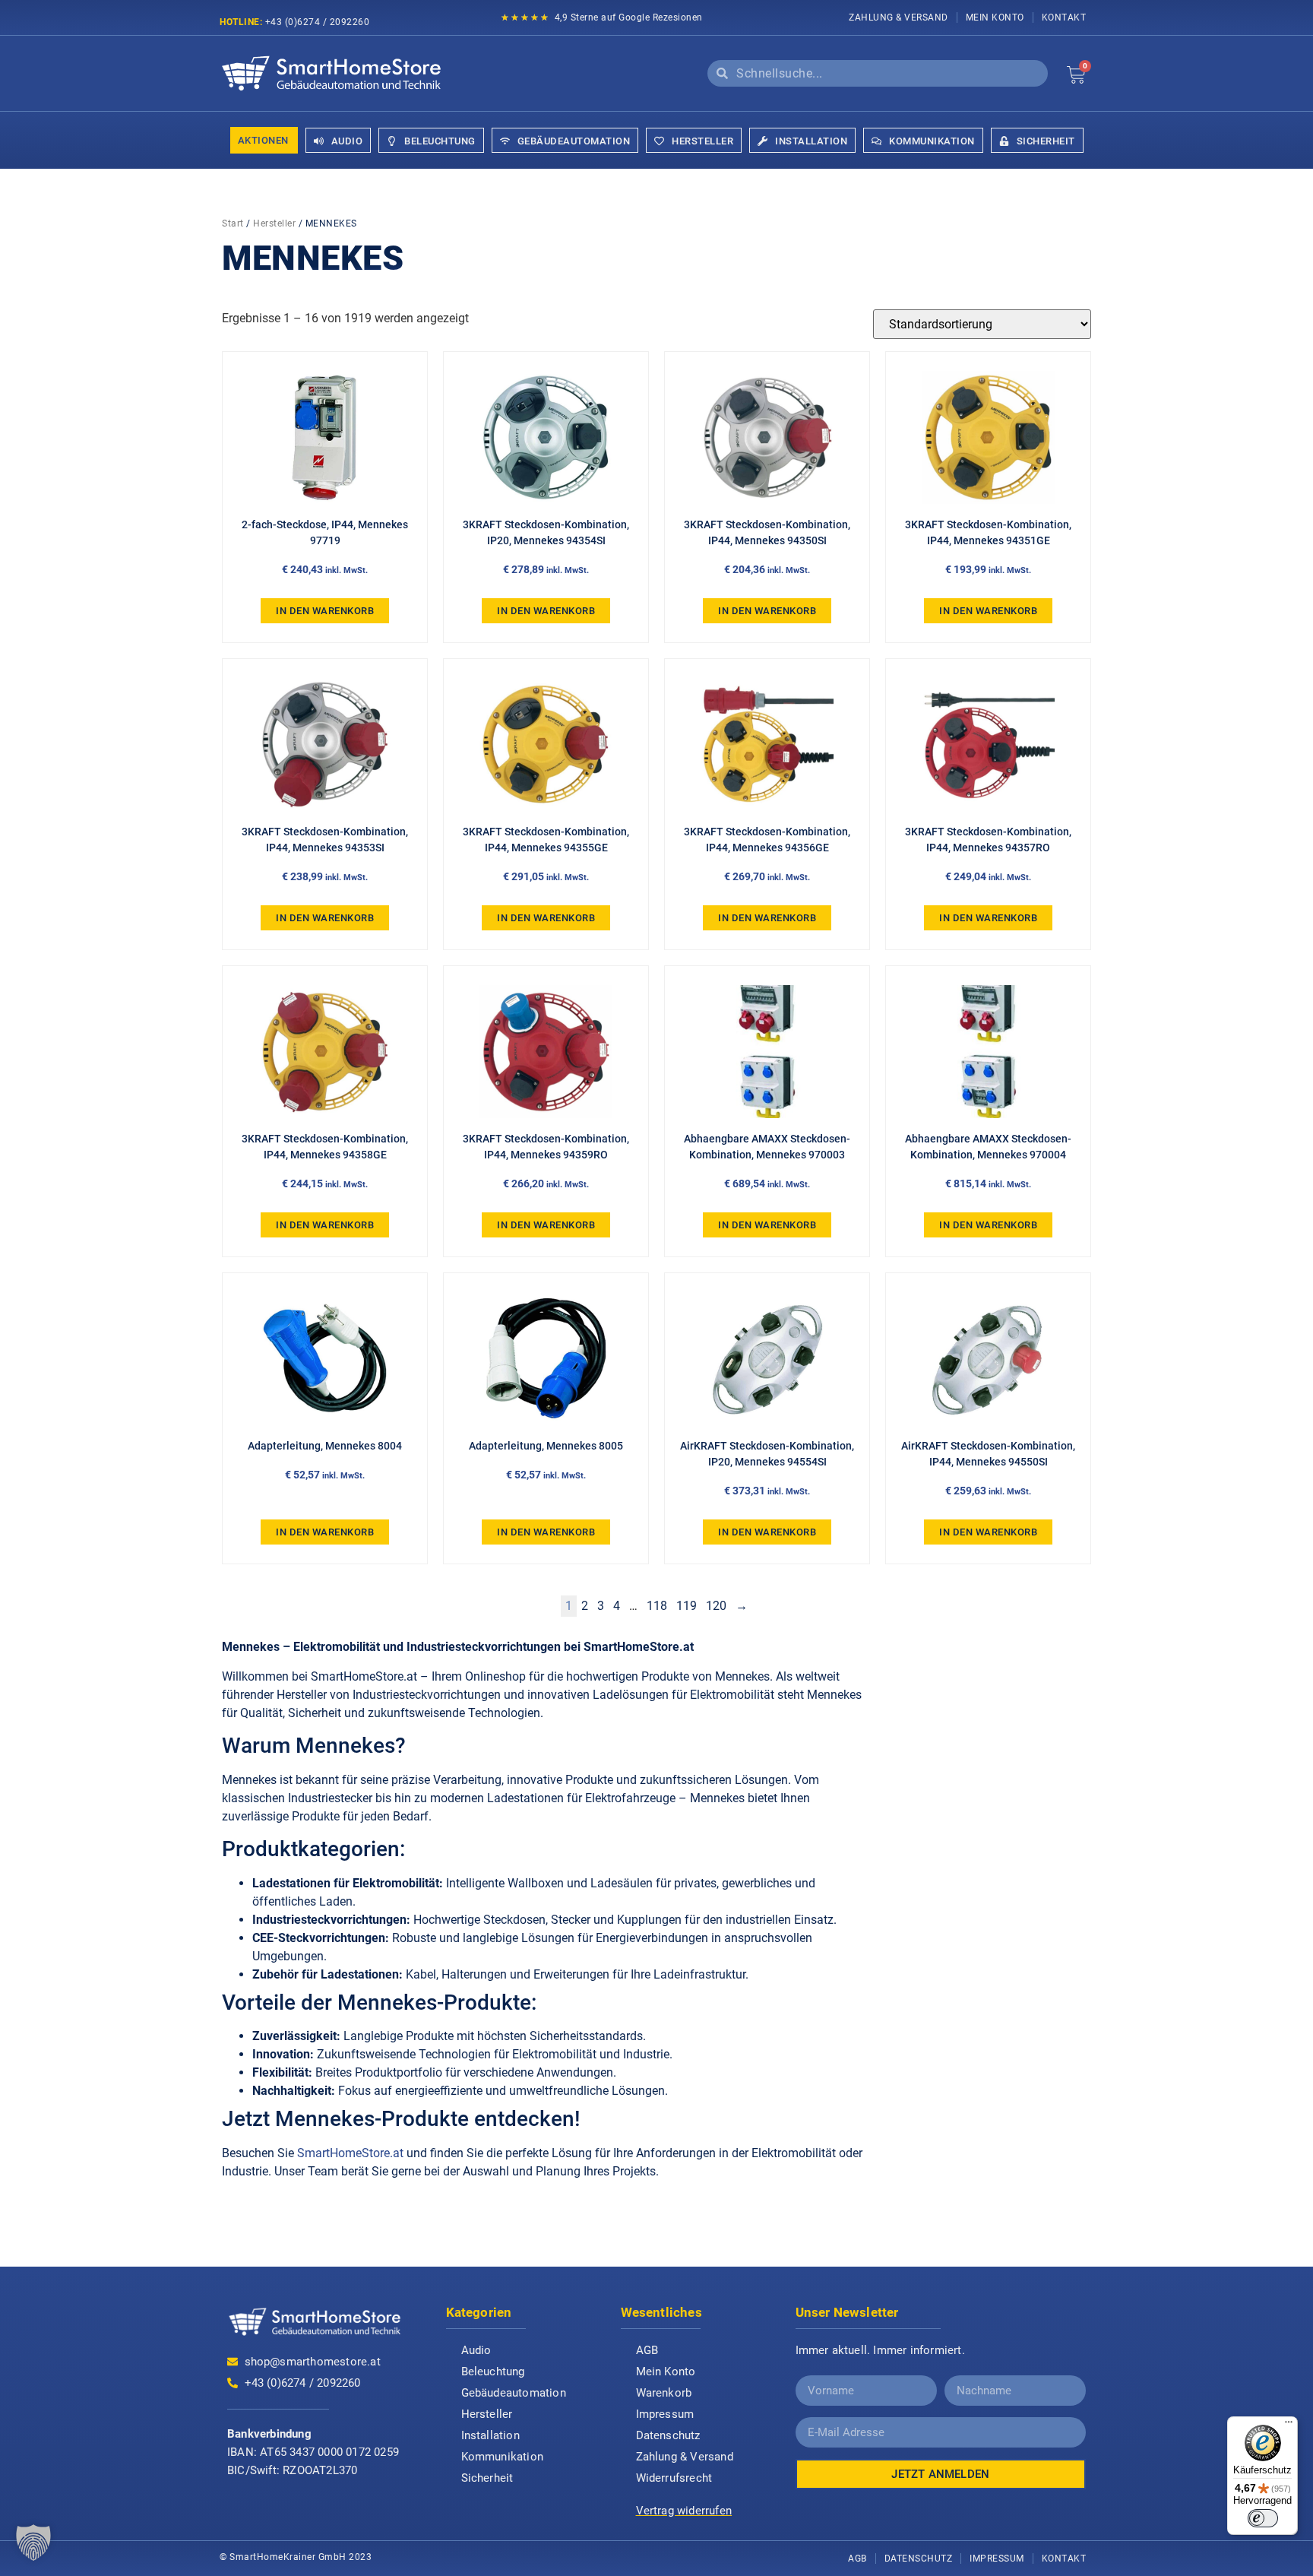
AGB (647, 2350)
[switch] (1263, 2518)
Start (233, 223)
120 (716, 1606)
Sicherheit (487, 2478)
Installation (490, 2435)
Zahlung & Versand (899, 17)
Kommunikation (503, 2457)
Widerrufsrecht (674, 2478)
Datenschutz (668, 2435)
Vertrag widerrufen (684, 2511)
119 (687, 1606)
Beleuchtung (493, 2372)
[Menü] (1289, 2425)
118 (657, 1606)
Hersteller (274, 223)
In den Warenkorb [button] (325, 611)
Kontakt (1064, 17)
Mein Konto (995, 17)
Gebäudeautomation (514, 2393)
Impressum (665, 2414)
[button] (33, 2543)
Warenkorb (664, 2393)
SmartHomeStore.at (350, 2153)
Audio (476, 2350)
